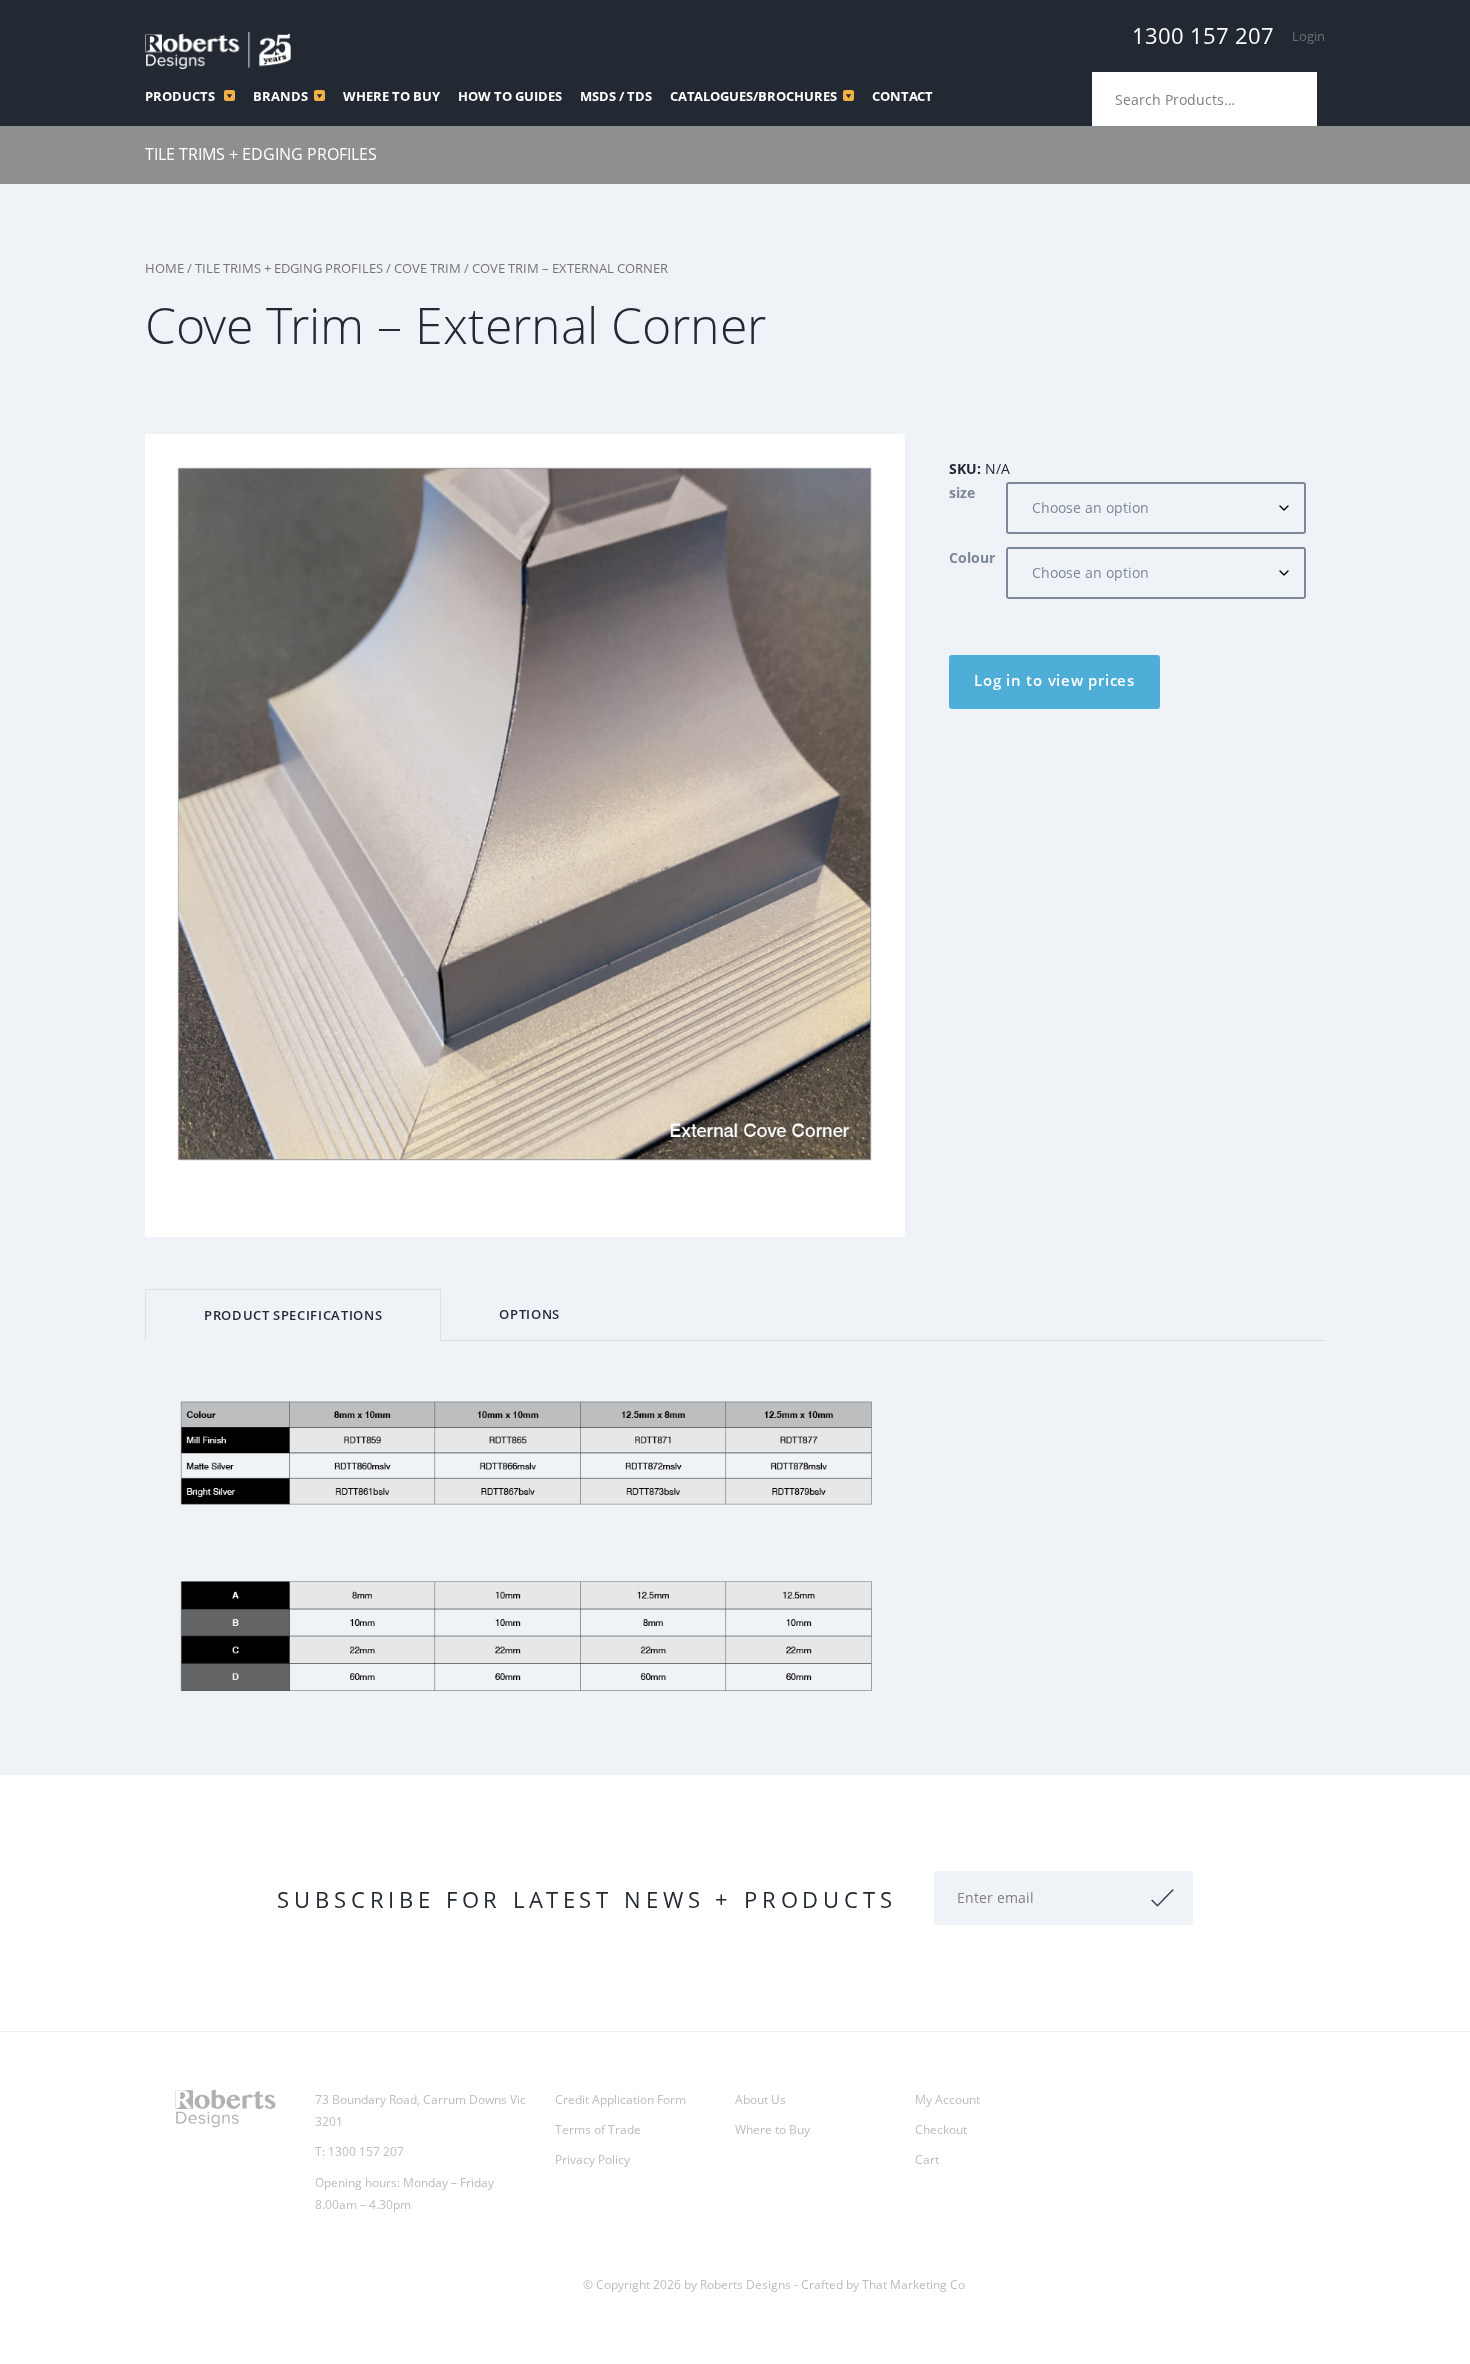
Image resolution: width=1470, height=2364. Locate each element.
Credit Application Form (620, 2099)
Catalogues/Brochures (753, 96)
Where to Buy (391, 96)
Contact (902, 96)
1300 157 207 (1203, 35)
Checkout (941, 2129)
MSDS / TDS (616, 96)
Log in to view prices (1054, 680)
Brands (280, 96)
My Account (947, 2099)
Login (1308, 36)
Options (529, 1314)
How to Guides (510, 96)
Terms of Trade (598, 2129)
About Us (760, 2099)
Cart (927, 2159)
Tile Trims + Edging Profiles (261, 154)
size (962, 492)
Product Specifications (293, 1315)
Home (164, 268)
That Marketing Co (913, 2284)
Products (181, 96)
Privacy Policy (592, 2159)
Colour (972, 557)
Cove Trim (427, 268)
